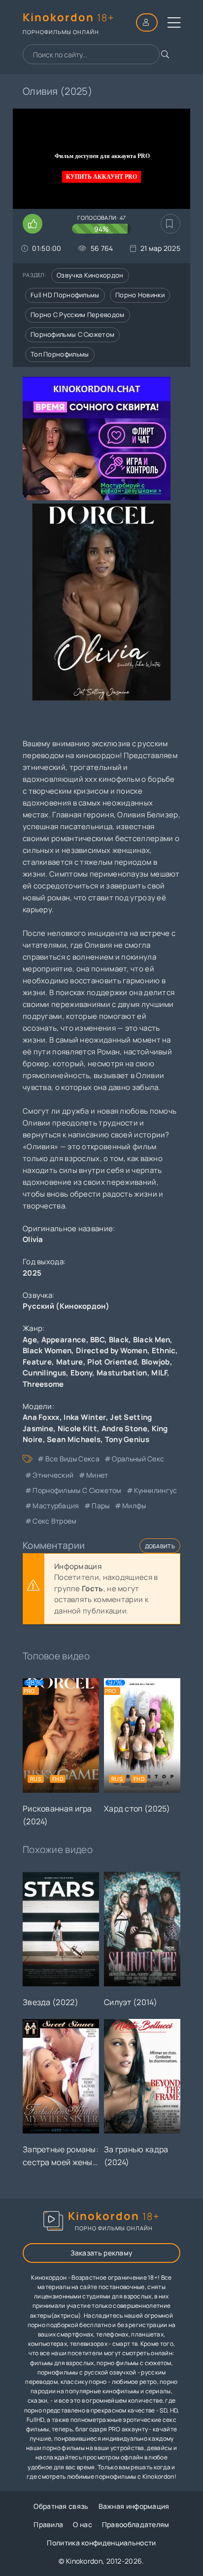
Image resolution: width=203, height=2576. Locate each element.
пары (101, 1506)
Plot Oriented (112, 1362)
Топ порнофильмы (60, 354)
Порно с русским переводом (78, 315)
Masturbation (122, 1373)
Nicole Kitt (77, 1429)
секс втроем (54, 1521)
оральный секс (138, 1459)
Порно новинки (140, 295)
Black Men (152, 1340)
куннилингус (155, 1490)
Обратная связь (61, 2506)
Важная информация (134, 2506)
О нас (83, 2524)
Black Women (47, 1350)
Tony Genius (127, 1439)
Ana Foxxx (41, 1417)
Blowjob (156, 1362)
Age (30, 1340)
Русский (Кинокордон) (66, 1306)
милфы (134, 1506)
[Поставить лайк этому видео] (33, 224)
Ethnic (164, 1350)
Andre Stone (124, 1429)
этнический (53, 1475)
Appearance (64, 1340)
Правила (48, 2524)
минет (97, 1475)
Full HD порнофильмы (65, 295)
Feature (37, 1362)
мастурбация (56, 1506)
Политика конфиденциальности (101, 2543)
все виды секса (72, 1459)
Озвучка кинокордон (90, 275)
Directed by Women (112, 1350)
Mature (70, 1362)
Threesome (43, 1384)
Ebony (82, 1373)
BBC (97, 1340)
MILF (159, 1373)
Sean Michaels (74, 1439)
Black (119, 1340)
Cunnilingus (44, 1373)
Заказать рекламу (102, 2253)
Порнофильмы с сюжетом (72, 334)
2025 (32, 1273)
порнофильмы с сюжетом (77, 1490)
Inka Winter (85, 1417)
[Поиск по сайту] (165, 54)
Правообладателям (136, 2524)
